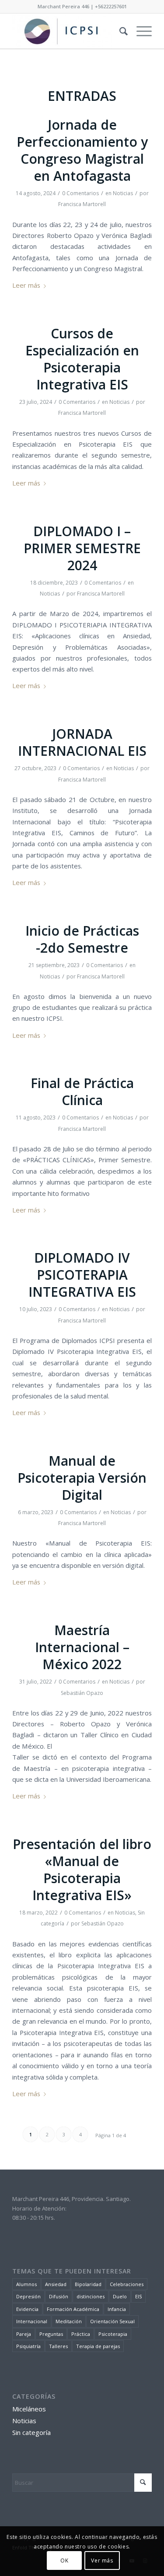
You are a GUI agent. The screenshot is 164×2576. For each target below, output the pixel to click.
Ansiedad (56, 2284)
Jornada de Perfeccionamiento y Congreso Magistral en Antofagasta (82, 150)
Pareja (24, 2334)
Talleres (58, 2346)
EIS (138, 2296)
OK (64, 2561)
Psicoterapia (113, 2334)
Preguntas (51, 2334)
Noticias (123, 193)
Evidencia (27, 2309)
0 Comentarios (80, 193)
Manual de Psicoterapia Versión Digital (82, 1478)
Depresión (28, 2296)
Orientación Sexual (112, 2321)
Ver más (102, 2561)
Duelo (120, 2296)
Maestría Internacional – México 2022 (82, 1647)
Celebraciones (127, 2284)
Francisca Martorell (82, 204)
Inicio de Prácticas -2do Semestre (82, 939)
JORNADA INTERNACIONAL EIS (82, 742)
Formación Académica (73, 2309)
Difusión (59, 2296)
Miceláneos (29, 2409)
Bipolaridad (88, 2284)
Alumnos (26, 2284)
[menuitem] (119, 31)
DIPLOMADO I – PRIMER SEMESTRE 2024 (82, 548)
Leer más (26, 285)
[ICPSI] (68, 31)
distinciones (91, 2296)
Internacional (32, 2321)
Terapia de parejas (98, 2346)
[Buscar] (119, 31)
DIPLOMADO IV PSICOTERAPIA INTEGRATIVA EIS (82, 1275)
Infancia (117, 2309)
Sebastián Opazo (82, 1693)
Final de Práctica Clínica (82, 1092)
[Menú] (140, 31)
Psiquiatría (28, 2346)
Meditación (69, 2321)
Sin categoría (31, 2432)
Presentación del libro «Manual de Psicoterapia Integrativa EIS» (82, 1870)
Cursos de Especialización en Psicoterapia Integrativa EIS (82, 359)
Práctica (81, 2334)
